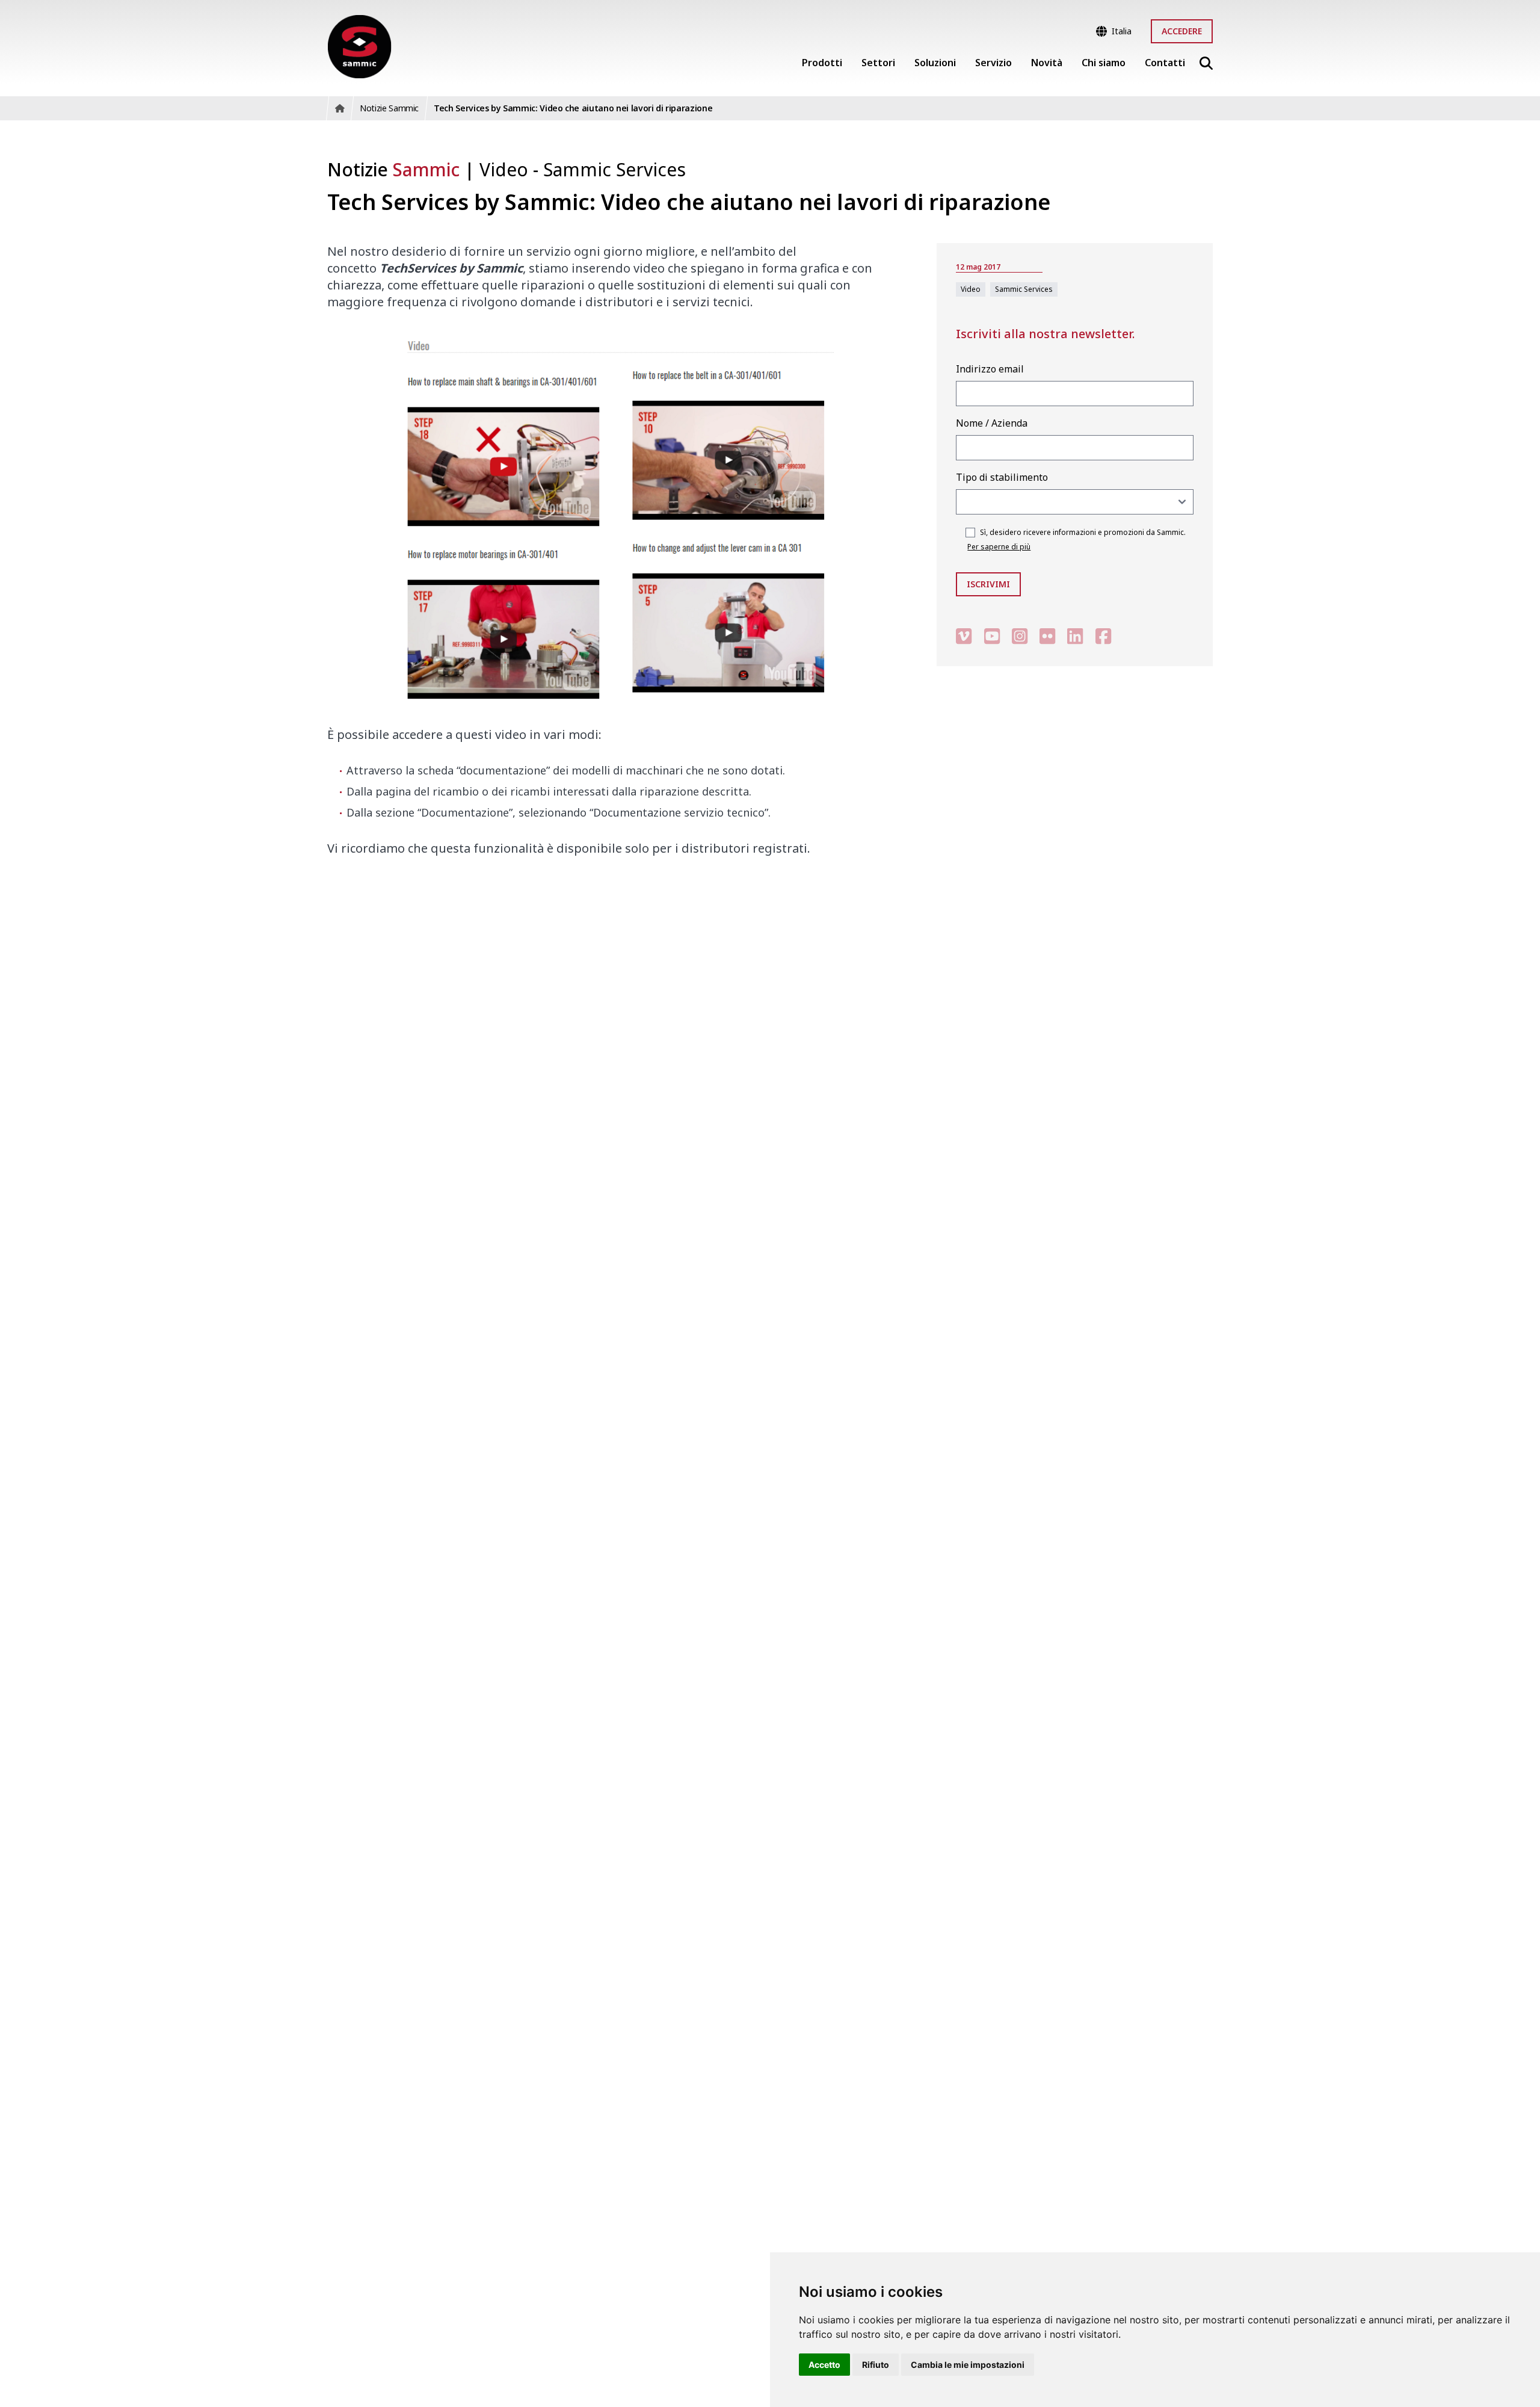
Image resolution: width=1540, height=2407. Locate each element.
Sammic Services (614, 169)
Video (506, 169)
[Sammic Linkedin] (1075, 636)
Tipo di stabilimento (1002, 477)
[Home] (359, 47)
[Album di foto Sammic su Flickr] (1047, 636)
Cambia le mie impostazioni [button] (968, 2365)
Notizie (393, 169)
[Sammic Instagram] (1020, 636)
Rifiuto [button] (876, 2365)
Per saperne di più (999, 547)
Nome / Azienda (992, 423)
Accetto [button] (824, 2365)
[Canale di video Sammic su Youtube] (992, 636)
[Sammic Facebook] (1103, 636)
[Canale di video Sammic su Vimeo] (964, 636)
